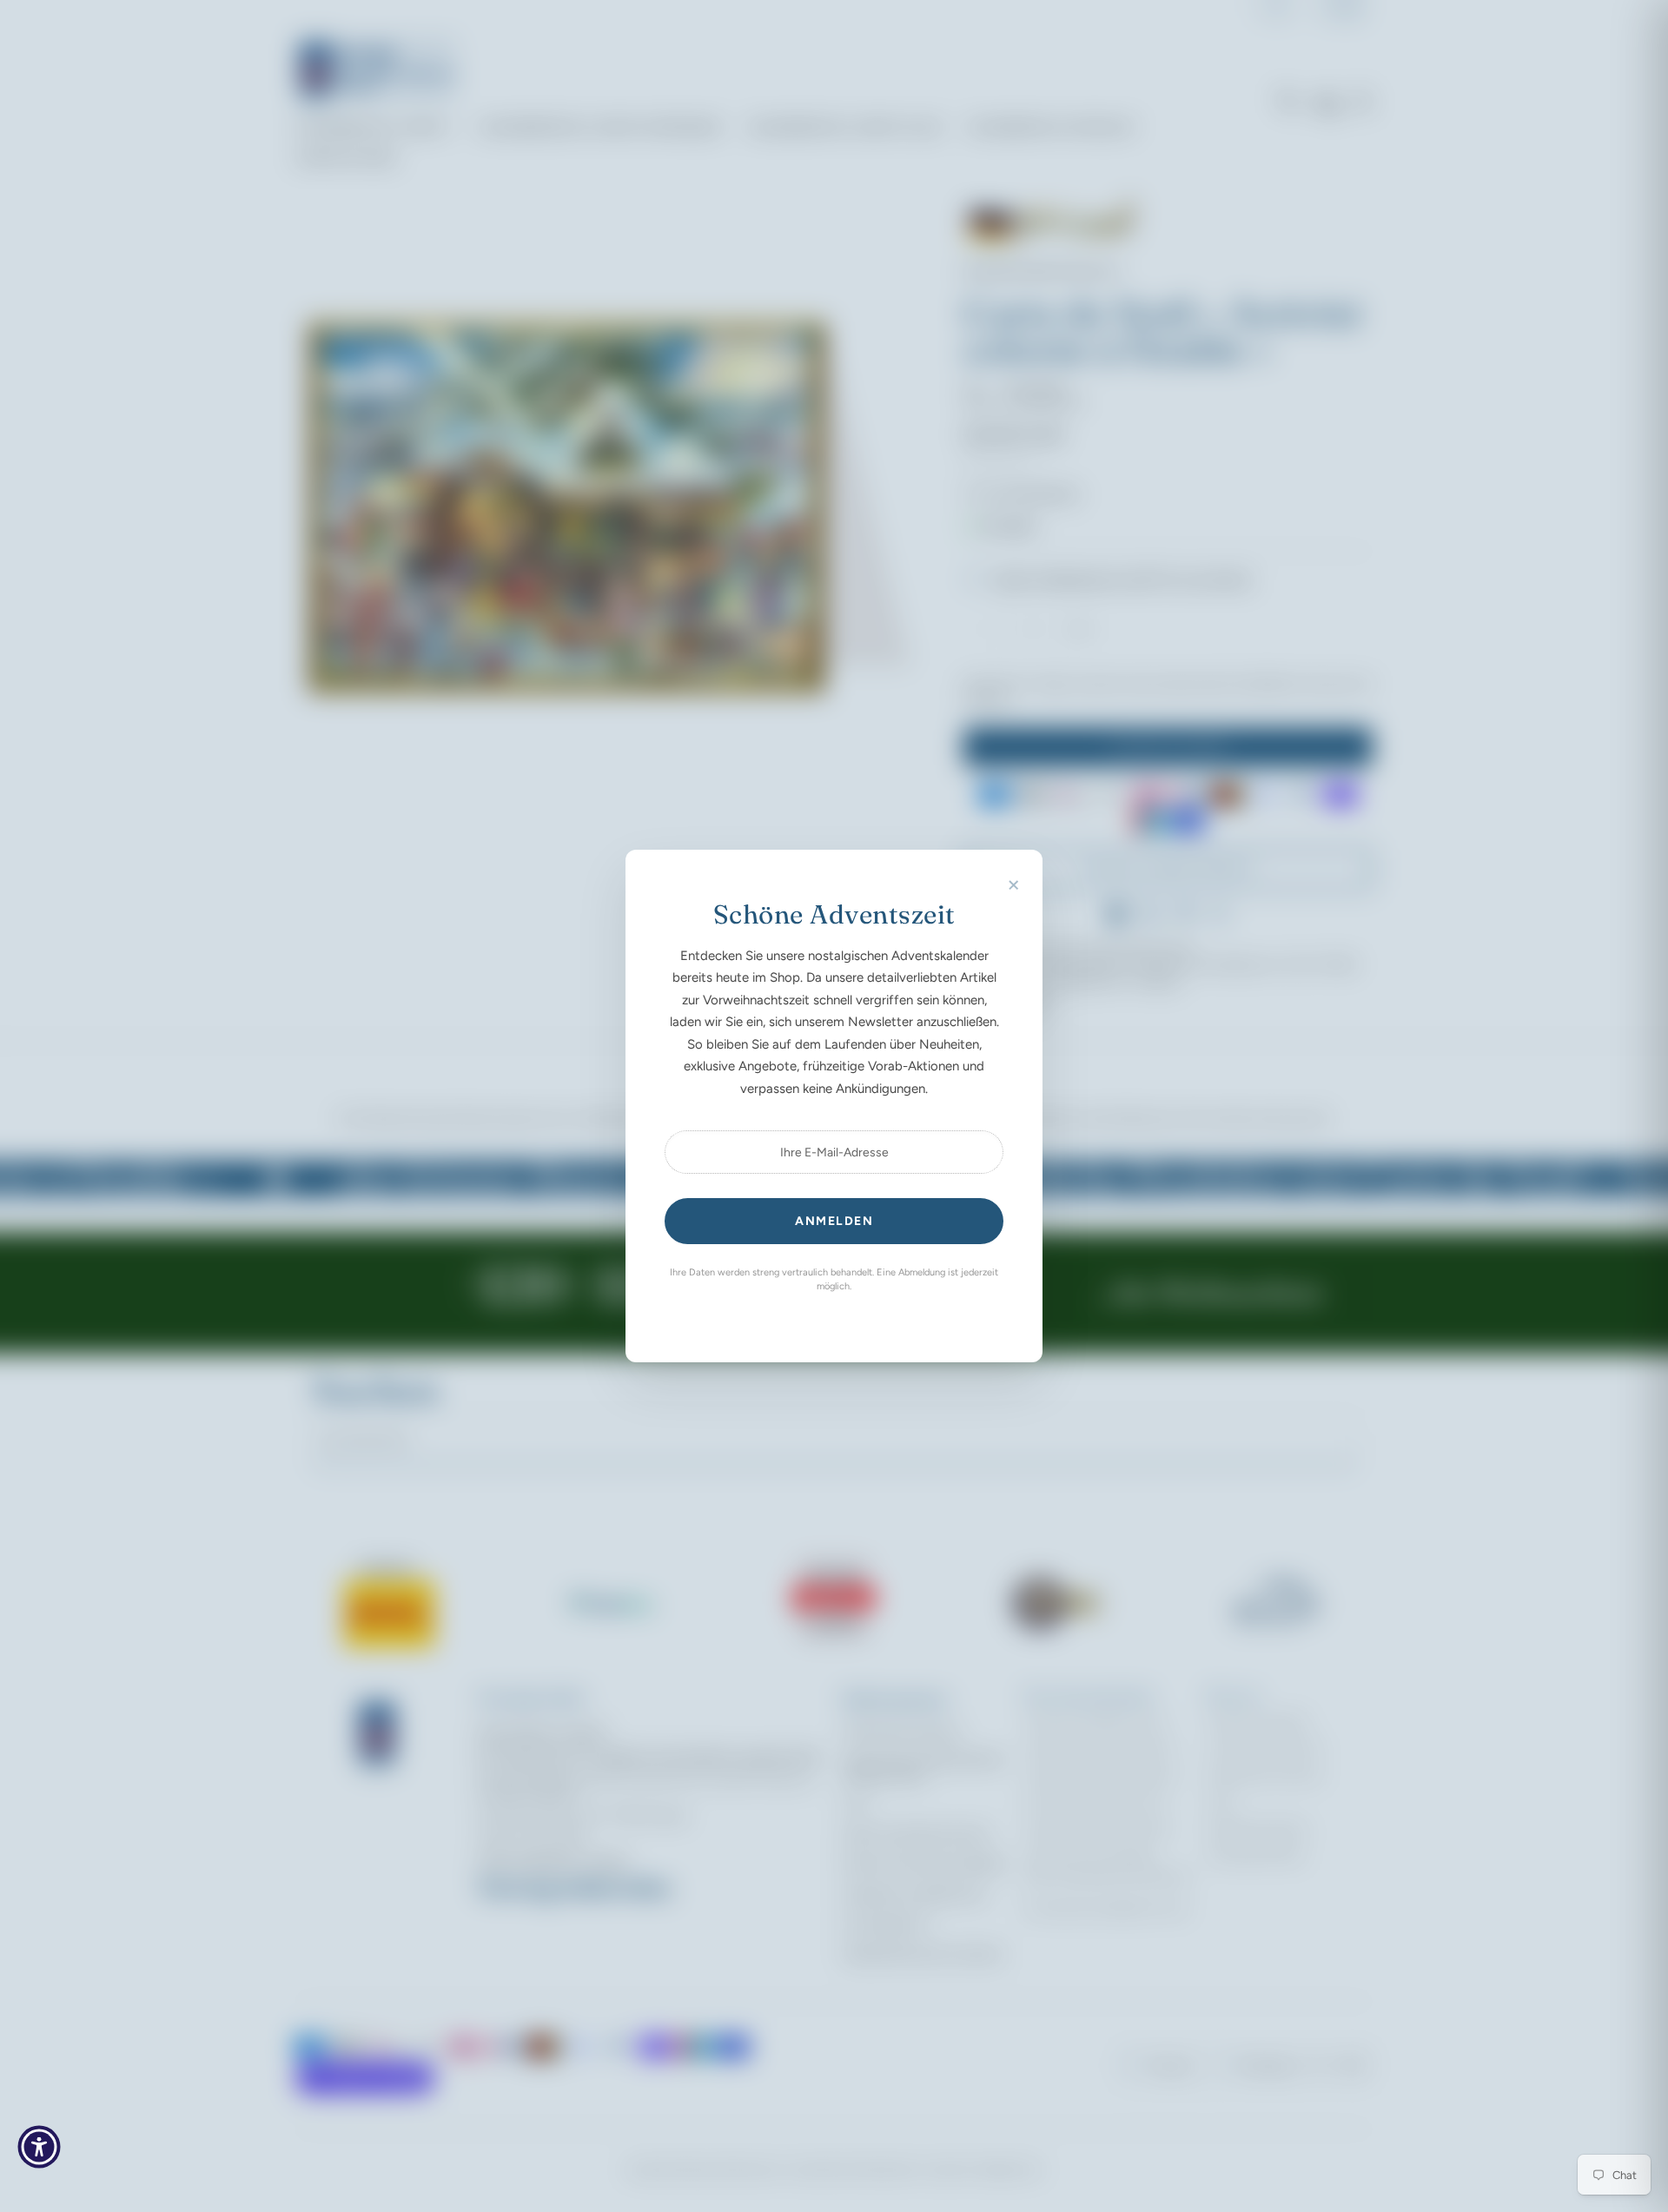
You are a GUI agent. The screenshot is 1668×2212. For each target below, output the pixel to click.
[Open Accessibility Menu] (39, 2147)
